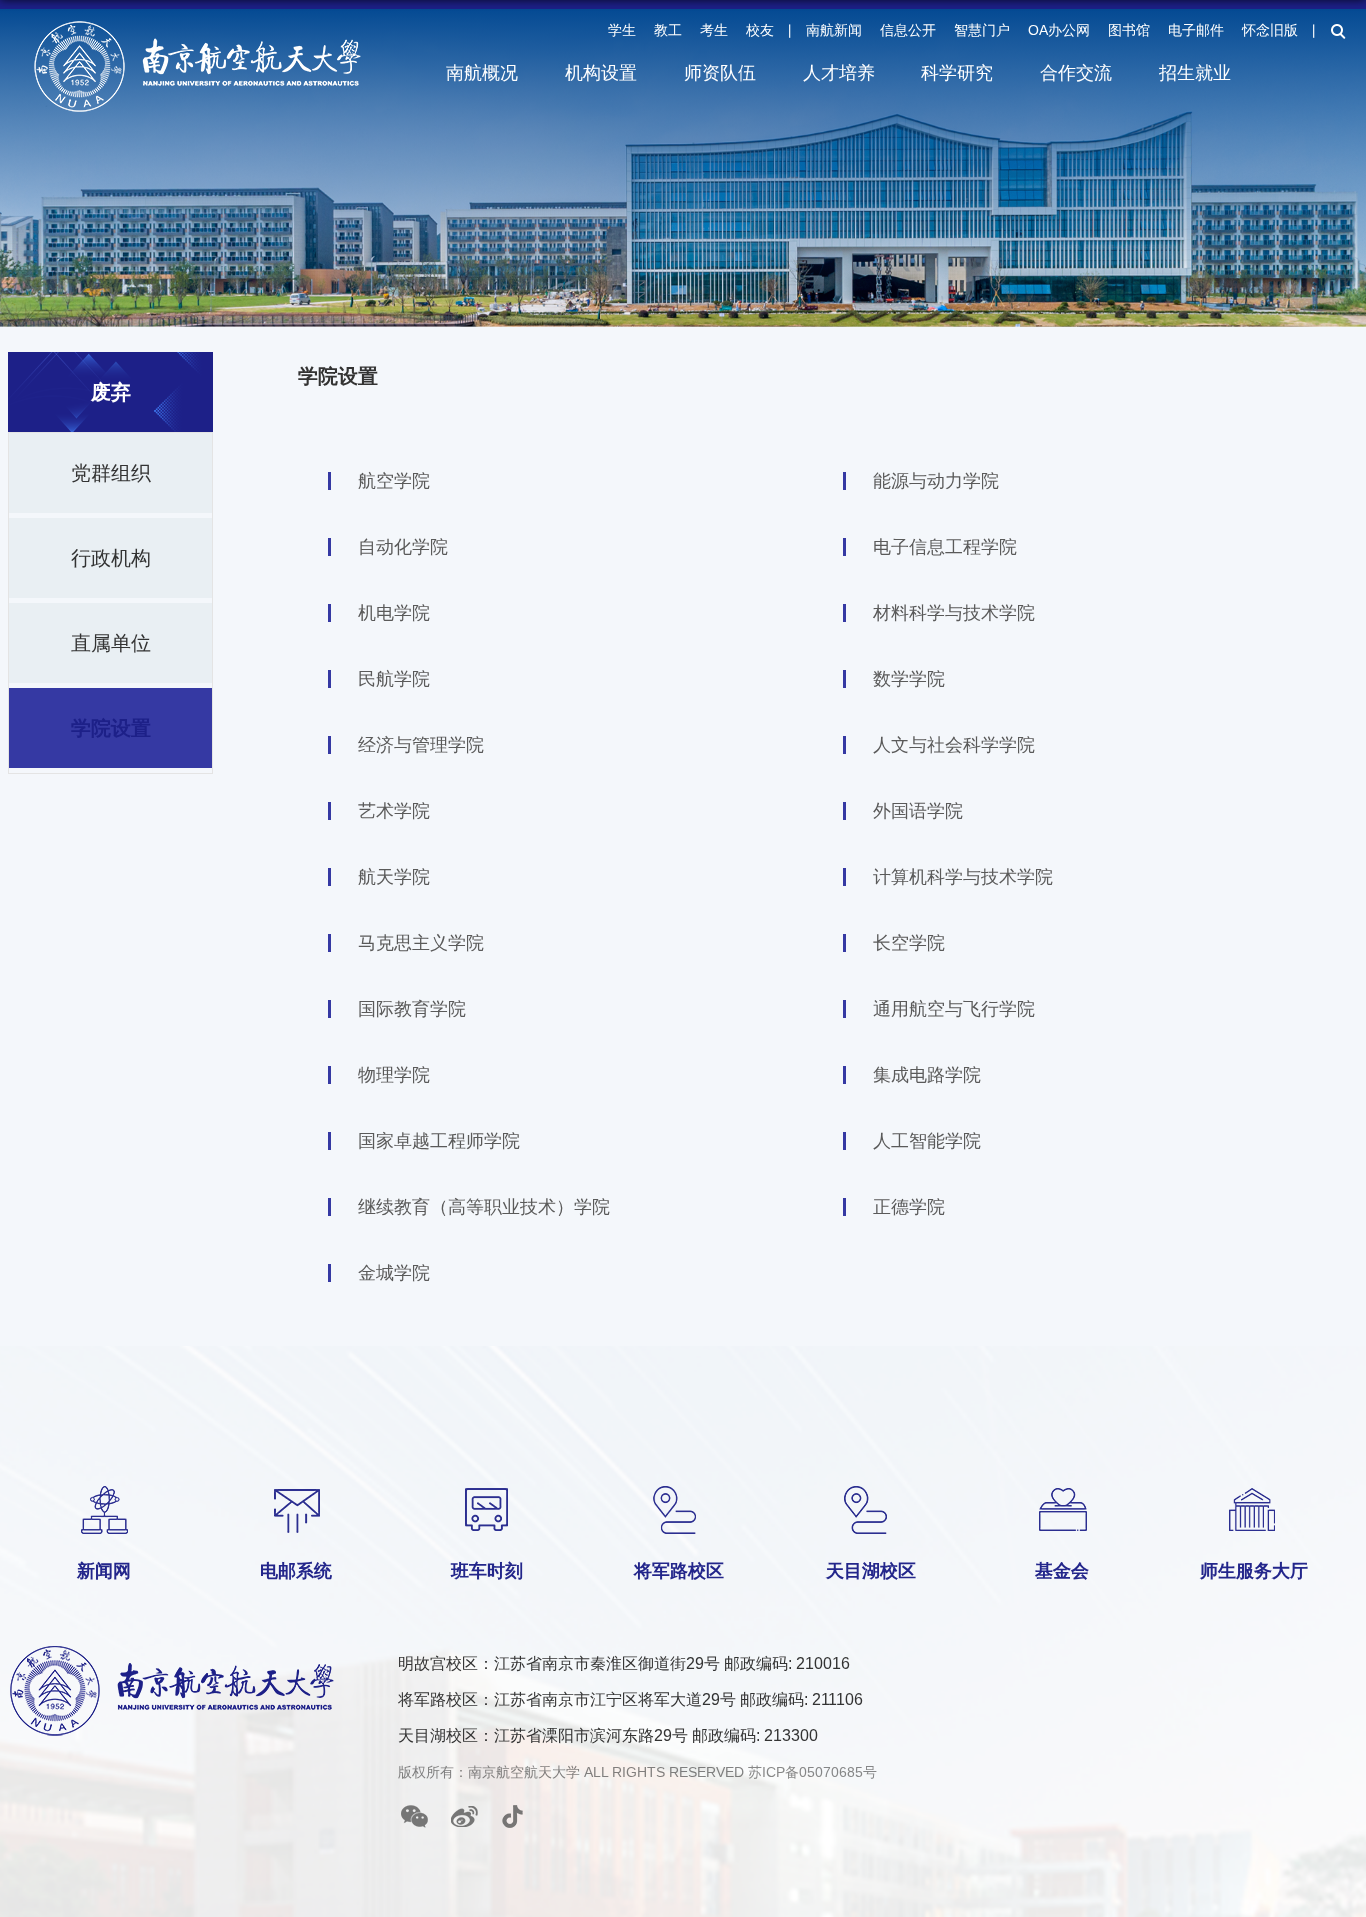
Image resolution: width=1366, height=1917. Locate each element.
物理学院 (394, 1075)
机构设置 (601, 73)
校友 (760, 30)
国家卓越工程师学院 (439, 1141)
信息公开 (908, 30)
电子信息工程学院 (945, 547)
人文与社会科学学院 (954, 745)
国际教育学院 (412, 1009)
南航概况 (482, 73)
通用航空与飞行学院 (954, 1009)
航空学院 (394, 481)
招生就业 (1195, 73)
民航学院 (394, 679)
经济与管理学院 (421, 745)
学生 (622, 30)
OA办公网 (1059, 30)
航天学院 (394, 877)
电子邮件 (1196, 30)
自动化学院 (403, 547)
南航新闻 (834, 30)
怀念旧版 (1270, 30)
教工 (668, 30)
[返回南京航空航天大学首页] (198, 27)
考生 (714, 30)
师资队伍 (720, 73)
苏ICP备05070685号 (812, 1772)
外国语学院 (918, 811)
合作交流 (1076, 73)
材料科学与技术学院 (954, 613)
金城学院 (394, 1273)
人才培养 (839, 73)
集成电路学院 (927, 1075)
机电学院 (394, 613)
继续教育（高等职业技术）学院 (484, 1207)
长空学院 (909, 943)
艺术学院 (394, 811)
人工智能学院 (927, 1141)
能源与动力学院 (936, 481)
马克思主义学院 (421, 943)
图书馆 (1129, 30)
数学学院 (909, 679)
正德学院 (909, 1207)
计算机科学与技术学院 (963, 877)
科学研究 (957, 73)
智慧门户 (982, 30)
